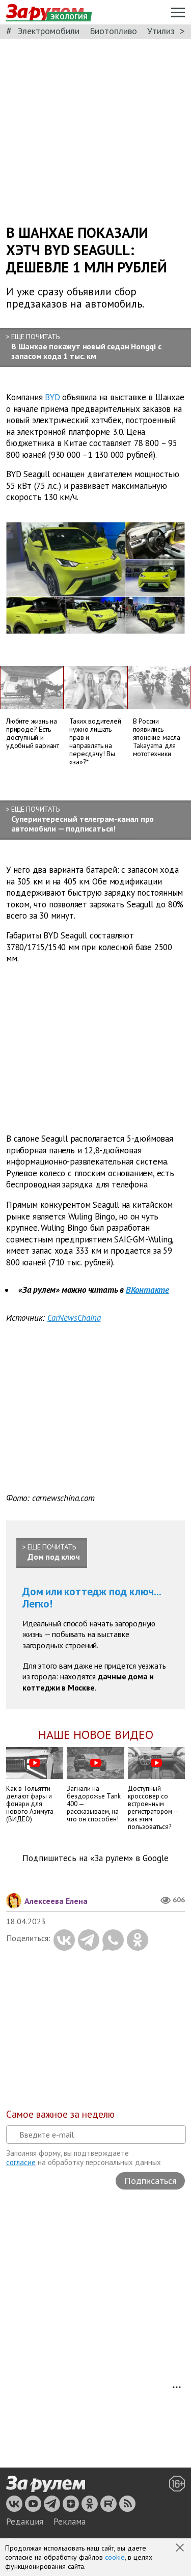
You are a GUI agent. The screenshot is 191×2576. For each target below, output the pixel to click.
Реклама (70, 2522)
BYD (52, 397)
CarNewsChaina (74, 1318)
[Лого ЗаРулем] (46, 2484)
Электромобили (48, 31)
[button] (181, 2549)
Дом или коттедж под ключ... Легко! (92, 1598)
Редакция (25, 2522)
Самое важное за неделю (60, 2114)
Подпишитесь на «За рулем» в (95, 1858)
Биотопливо (113, 31)
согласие (21, 2162)
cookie (115, 2557)
